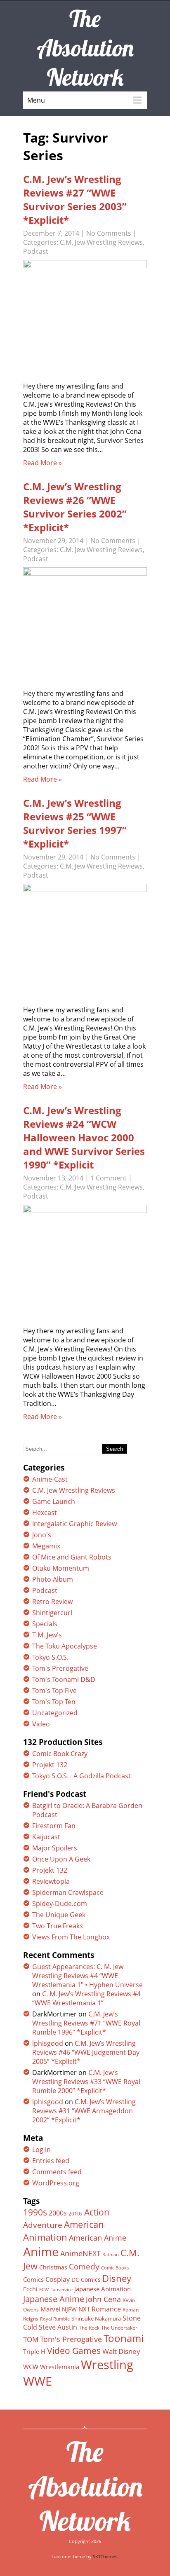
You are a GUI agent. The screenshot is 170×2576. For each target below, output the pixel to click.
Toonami (124, 2338)
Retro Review (52, 1602)
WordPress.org (56, 2183)
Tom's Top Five (54, 1691)
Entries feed (51, 2161)
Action (97, 2212)
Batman (111, 2254)
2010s (76, 2214)
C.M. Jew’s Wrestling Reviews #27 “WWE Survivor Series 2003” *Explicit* (75, 199)
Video (41, 1724)
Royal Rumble (55, 2319)
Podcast (36, 251)
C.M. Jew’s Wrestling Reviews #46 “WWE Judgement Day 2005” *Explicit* (86, 2052)
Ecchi (30, 2289)
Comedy (84, 2267)
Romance (106, 2309)
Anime (41, 2252)
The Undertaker (119, 2328)
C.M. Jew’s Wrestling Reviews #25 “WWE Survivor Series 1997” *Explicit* (75, 823)
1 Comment (109, 1178)
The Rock (89, 2328)
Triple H (34, 2351)
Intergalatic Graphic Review (74, 1524)
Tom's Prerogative (60, 1668)
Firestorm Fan (54, 1826)
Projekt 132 (50, 1765)
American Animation (64, 2231)
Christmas (53, 2267)
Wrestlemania (60, 2367)
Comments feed (57, 2172)
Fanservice (61, 2290)
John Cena (103, 2299)
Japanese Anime (54, 2299)
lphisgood (48, 2043)
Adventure (43, 2225)
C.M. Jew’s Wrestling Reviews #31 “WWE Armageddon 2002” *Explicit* (84, 2111)
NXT (84, 2309)
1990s (35, 2212)
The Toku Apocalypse (65, 1646)
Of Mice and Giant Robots (72, 1557)
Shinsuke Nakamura (96, 2318)
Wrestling (107, 2365)
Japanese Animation (103, 2289)
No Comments (109, 233)
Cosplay (58, 2279)
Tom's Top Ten (54, 1702)
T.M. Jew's (47, 1635)
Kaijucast (46, 1837)
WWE (38, 2381)
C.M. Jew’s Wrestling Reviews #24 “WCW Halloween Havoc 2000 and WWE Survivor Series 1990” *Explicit (84, 1137)
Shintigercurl (52, 1613)
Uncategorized (55, 1713)
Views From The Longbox (71, 1937)
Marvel (50, 2309)
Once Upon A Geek (61, 1859)
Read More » (42, 463)
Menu (36, 100)
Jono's (42, 1535)
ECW (44, 2289)
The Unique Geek (59, 1915)
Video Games (74, 2351)
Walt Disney (121, 2351)
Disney (117, 2278)
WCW (31, 2367)
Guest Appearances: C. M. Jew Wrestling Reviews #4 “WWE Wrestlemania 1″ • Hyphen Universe (87, 1976)
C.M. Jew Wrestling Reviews (101, 242)
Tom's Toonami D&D (64, 1679)
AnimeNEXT (80, 2253)
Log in (41, 2150)
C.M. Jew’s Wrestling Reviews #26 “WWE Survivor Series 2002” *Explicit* (75, 507)
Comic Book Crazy (60, 1754)
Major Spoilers (55, 1848)
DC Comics (86, 2280)
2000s (58, 2213)
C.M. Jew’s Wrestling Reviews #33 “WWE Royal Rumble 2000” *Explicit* (86, 2082)
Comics (33, 2279)
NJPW (69, 2309)
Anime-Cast (50, 1479)
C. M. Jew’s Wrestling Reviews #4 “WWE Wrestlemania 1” (86, 1998)
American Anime (98, 2238)
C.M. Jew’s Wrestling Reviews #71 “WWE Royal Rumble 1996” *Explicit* (86, 2023)
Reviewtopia (51, 1881)
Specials (45, 1624)
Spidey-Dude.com (60, 1904)
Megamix (46, 1546)
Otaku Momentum (61, 1568)
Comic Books (115, 2268)
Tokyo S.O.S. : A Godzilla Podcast (81, 1776)
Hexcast (45, 1513)
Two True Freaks (58, 1926)
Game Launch (54, 1501)
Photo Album (53, 1579)
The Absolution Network (85, 2486)
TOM (31, 2339)
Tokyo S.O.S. (50, 1657)
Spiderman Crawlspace (68, 1892)
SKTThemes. (106, 2556)
